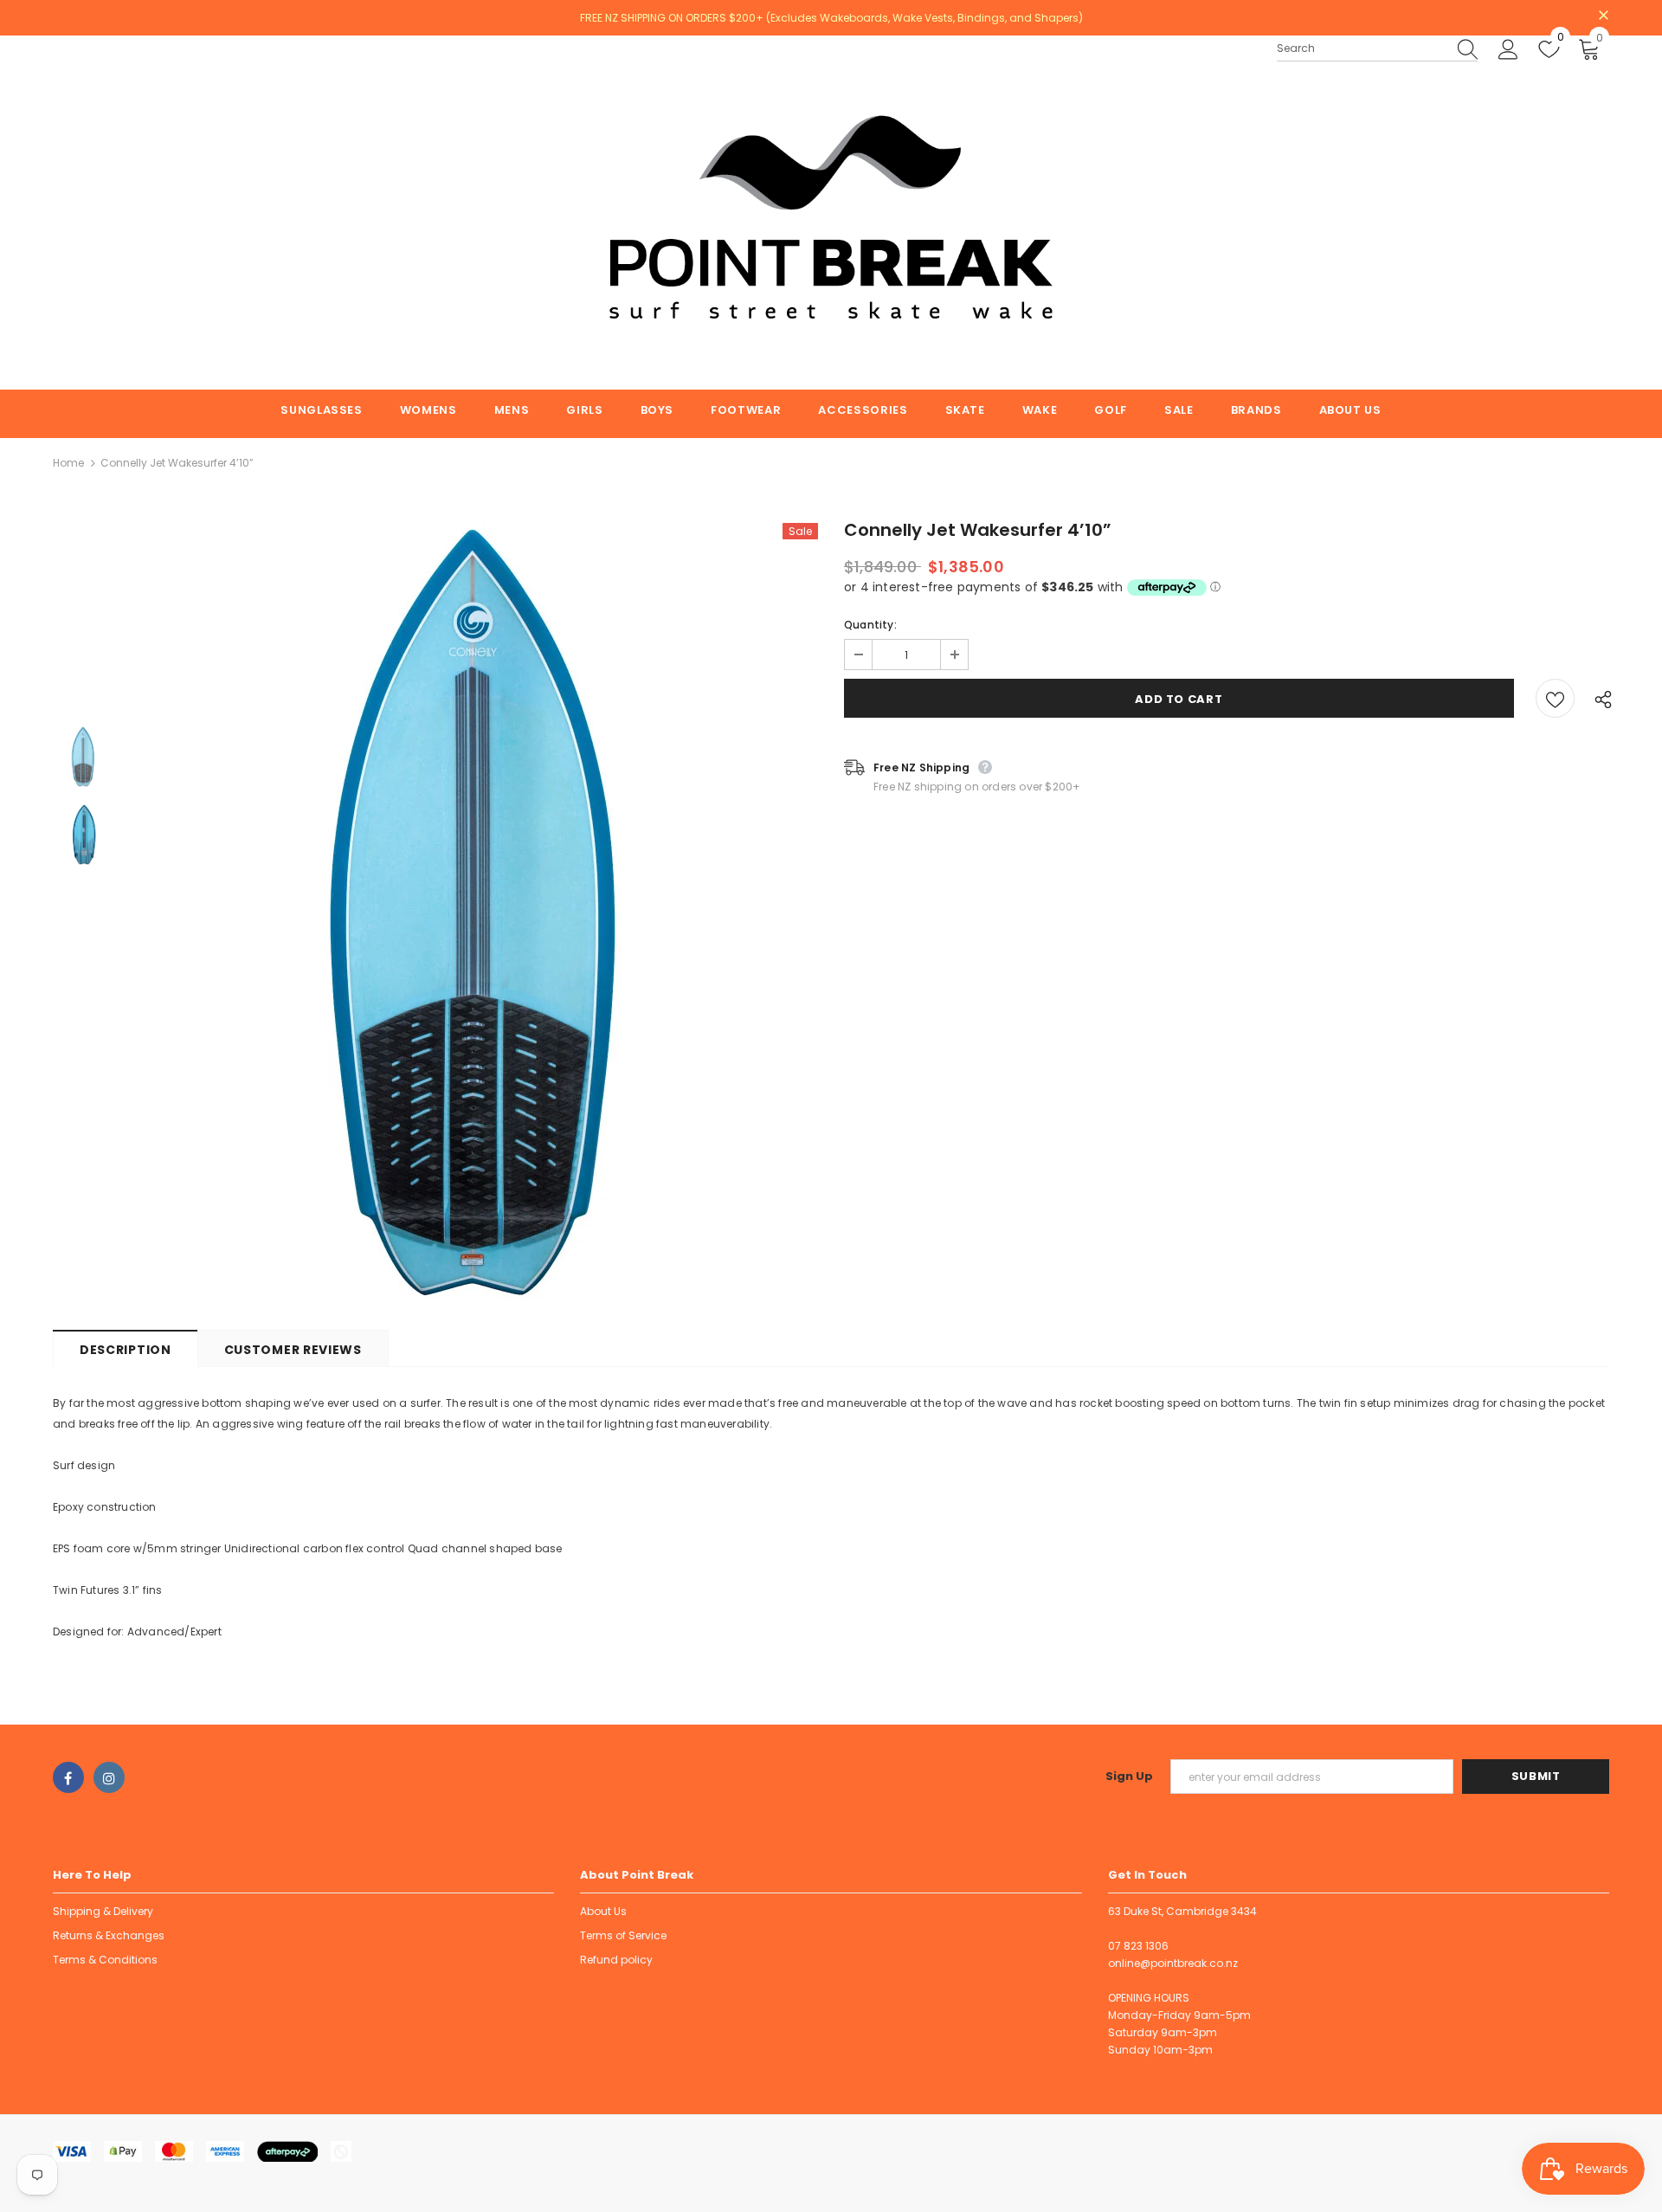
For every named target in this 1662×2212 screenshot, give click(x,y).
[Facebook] (68, 1777)
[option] (474, 913)
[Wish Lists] (1555, 698)
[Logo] (831, 213)
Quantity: (870, 625)
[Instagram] (109, 1777)
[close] (1603, 16)
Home (68, 463)
